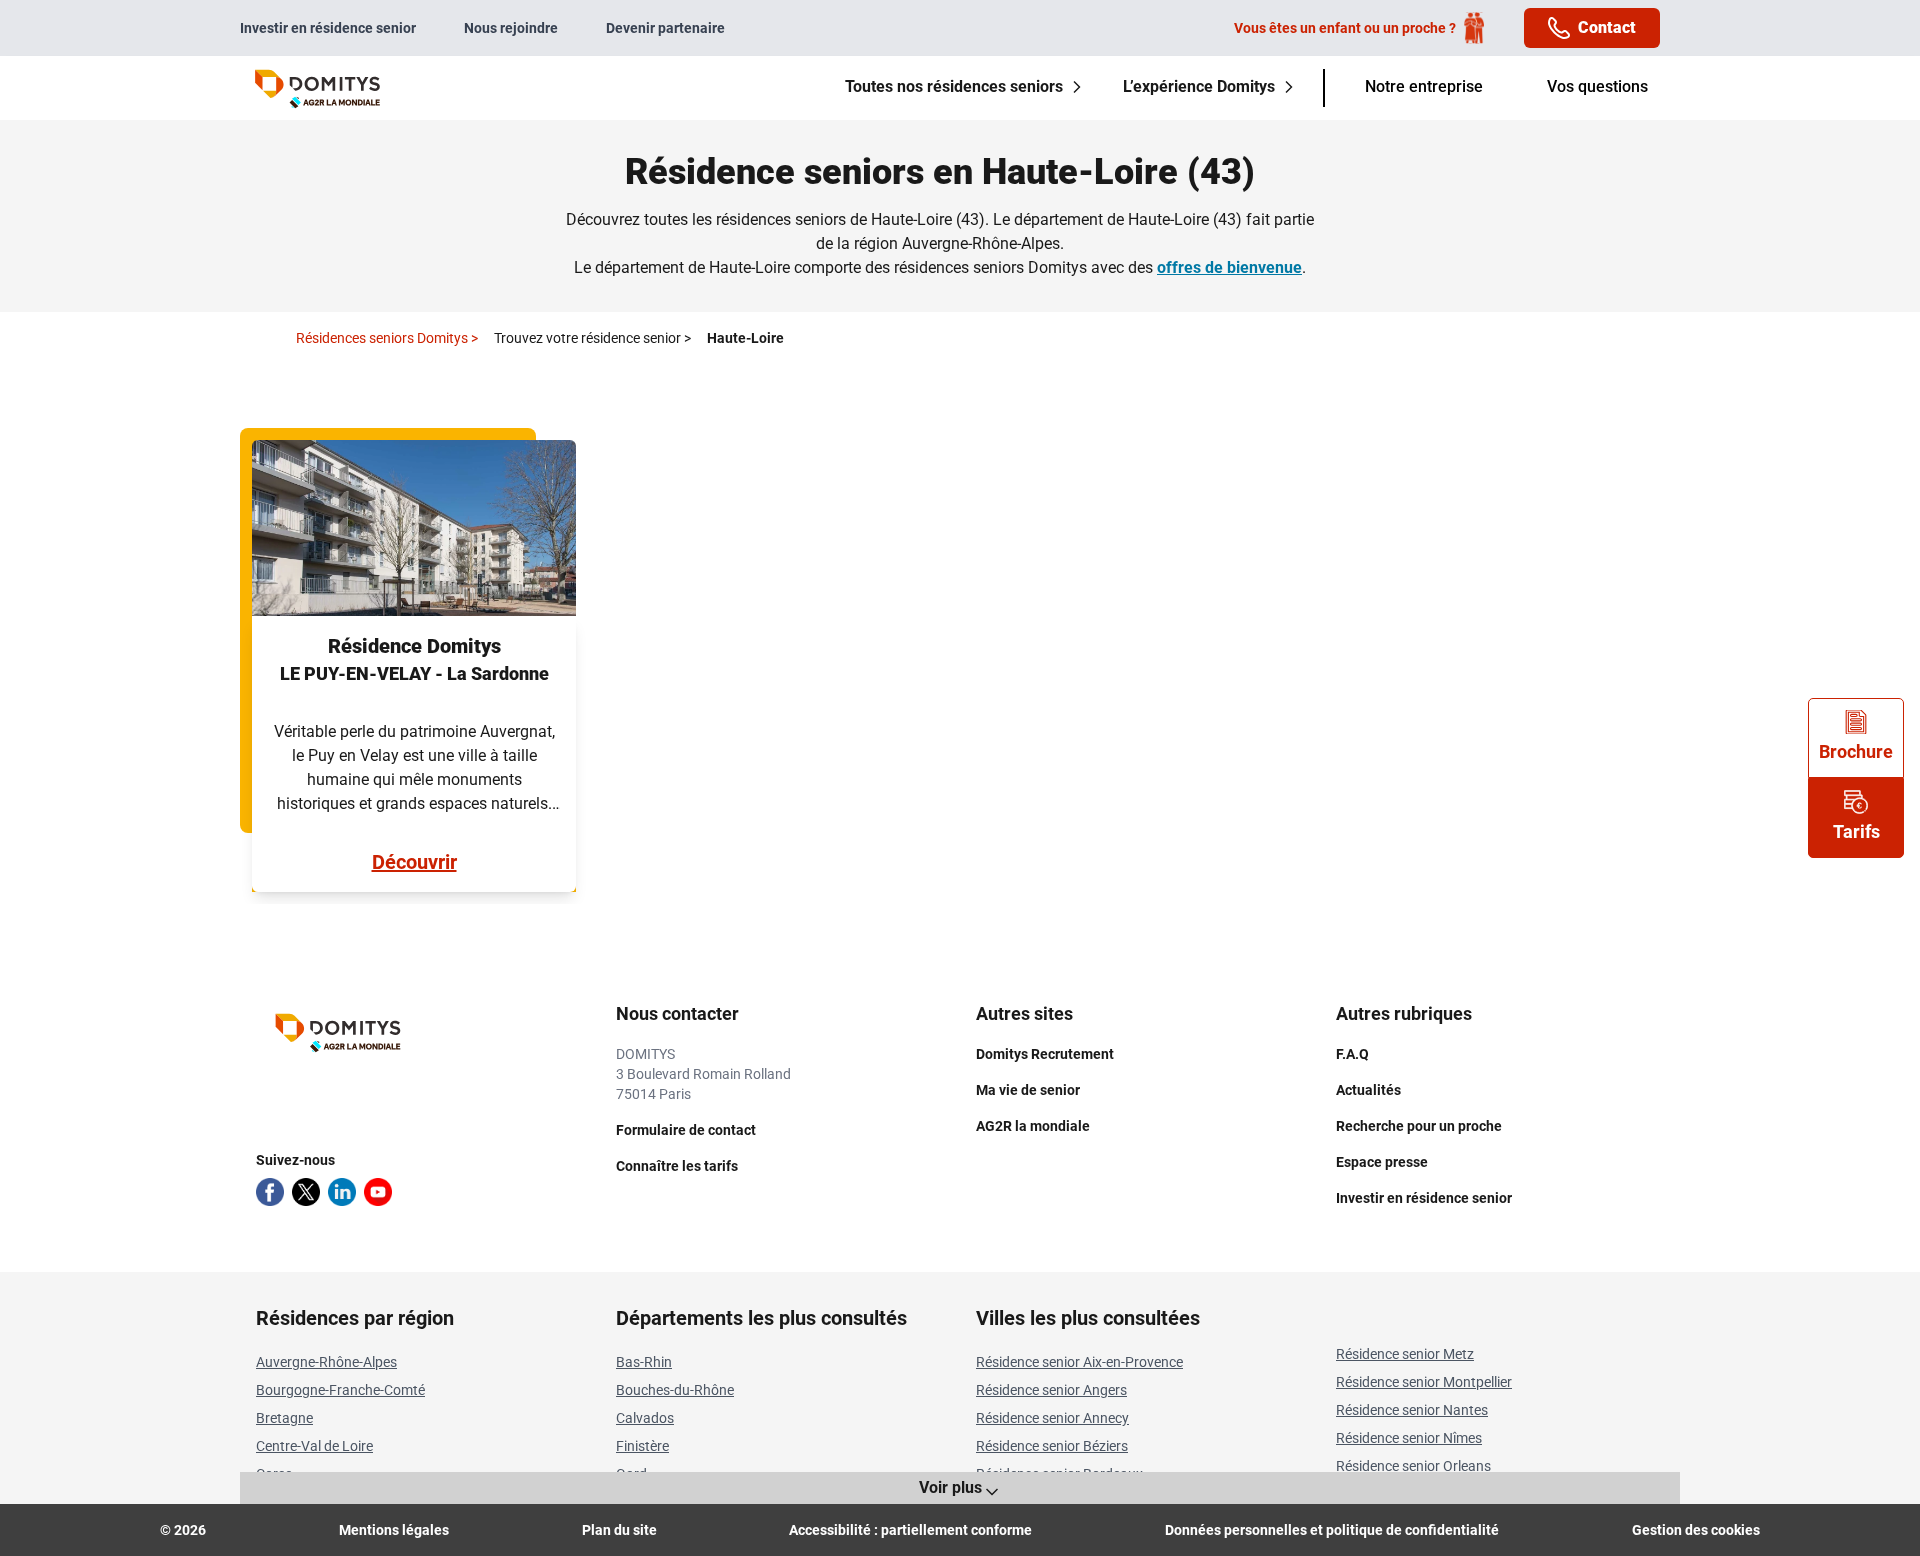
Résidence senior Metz (1405, 1354)
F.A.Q (1352, 1054)
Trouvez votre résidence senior (592, 338)
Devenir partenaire (665, 28)
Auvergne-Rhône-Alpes (326, 1362)
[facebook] (270, 1192)
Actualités (1368, 1090)
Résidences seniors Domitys (387, 338)
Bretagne (284, 1418)
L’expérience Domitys (1199, 86)
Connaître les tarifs (677, 1166)
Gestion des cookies (1696, 1530)
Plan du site (619, 1530)
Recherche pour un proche (1419, 1126)
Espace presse (1382, 1162)
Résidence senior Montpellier (1424, 1382)
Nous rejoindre (511, 28)
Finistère (642, 1446)
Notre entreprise (1424, 86)
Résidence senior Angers (1051, 1390)
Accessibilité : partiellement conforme (910, 1530)
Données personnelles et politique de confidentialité (1332, 1530)
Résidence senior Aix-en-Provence (1079, 1362)
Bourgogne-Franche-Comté (340, 1390)
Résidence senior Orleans (1413, 1466)
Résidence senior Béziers (1052, 1446)
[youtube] (378, 1192)
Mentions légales (394, 1530)
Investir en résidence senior (328, 28)
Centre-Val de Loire (314, 1446)
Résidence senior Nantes (1412, 1410)
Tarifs (1856, 831)
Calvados (645, 1418)
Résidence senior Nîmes (1409, 1438)
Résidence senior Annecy (1052, 1418)
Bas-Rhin (644, 1362)
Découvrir (414, 862)
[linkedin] (342, 1192)
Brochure (1856, 751)
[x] (306, 1192)
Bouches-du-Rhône (675, 1390)
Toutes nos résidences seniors (954, 86)
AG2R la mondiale (1033, 1126)
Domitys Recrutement (1045, 1054)
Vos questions (1597, 86)
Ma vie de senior (1028, 1090)
